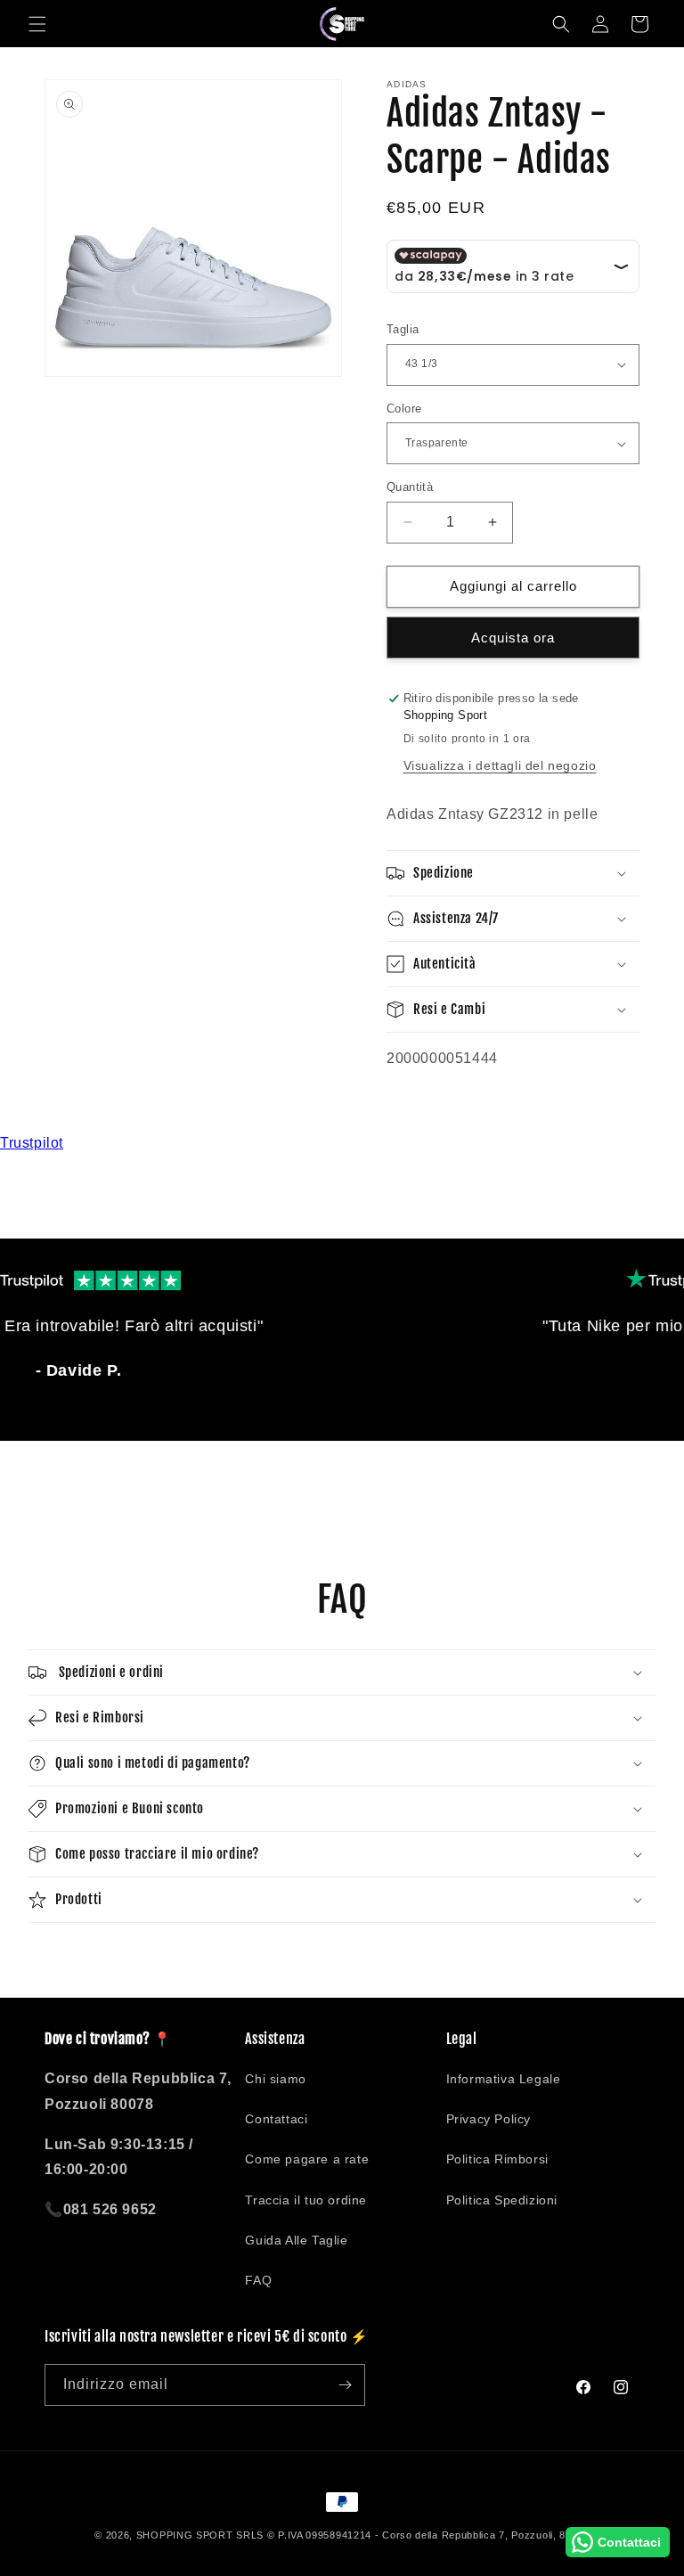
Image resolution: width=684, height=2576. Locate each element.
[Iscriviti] (345, 2385)
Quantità (410, 487)
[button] (37, 24)
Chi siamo (275, 2079)
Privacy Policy (489, 2119)
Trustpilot (32, 1143)
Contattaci (276, 2119)
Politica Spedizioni (502, 2200)
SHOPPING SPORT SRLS (200, 2535)
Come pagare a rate (307, 2159)
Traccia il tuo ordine (306, 2200)
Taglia (403, 329)
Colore (404, 409)
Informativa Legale (504, 2079)
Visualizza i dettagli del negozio (500, 765)
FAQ (258, 2280)
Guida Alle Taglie (296, 2240)
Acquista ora (513, 638)
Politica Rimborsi (497, 2159)
